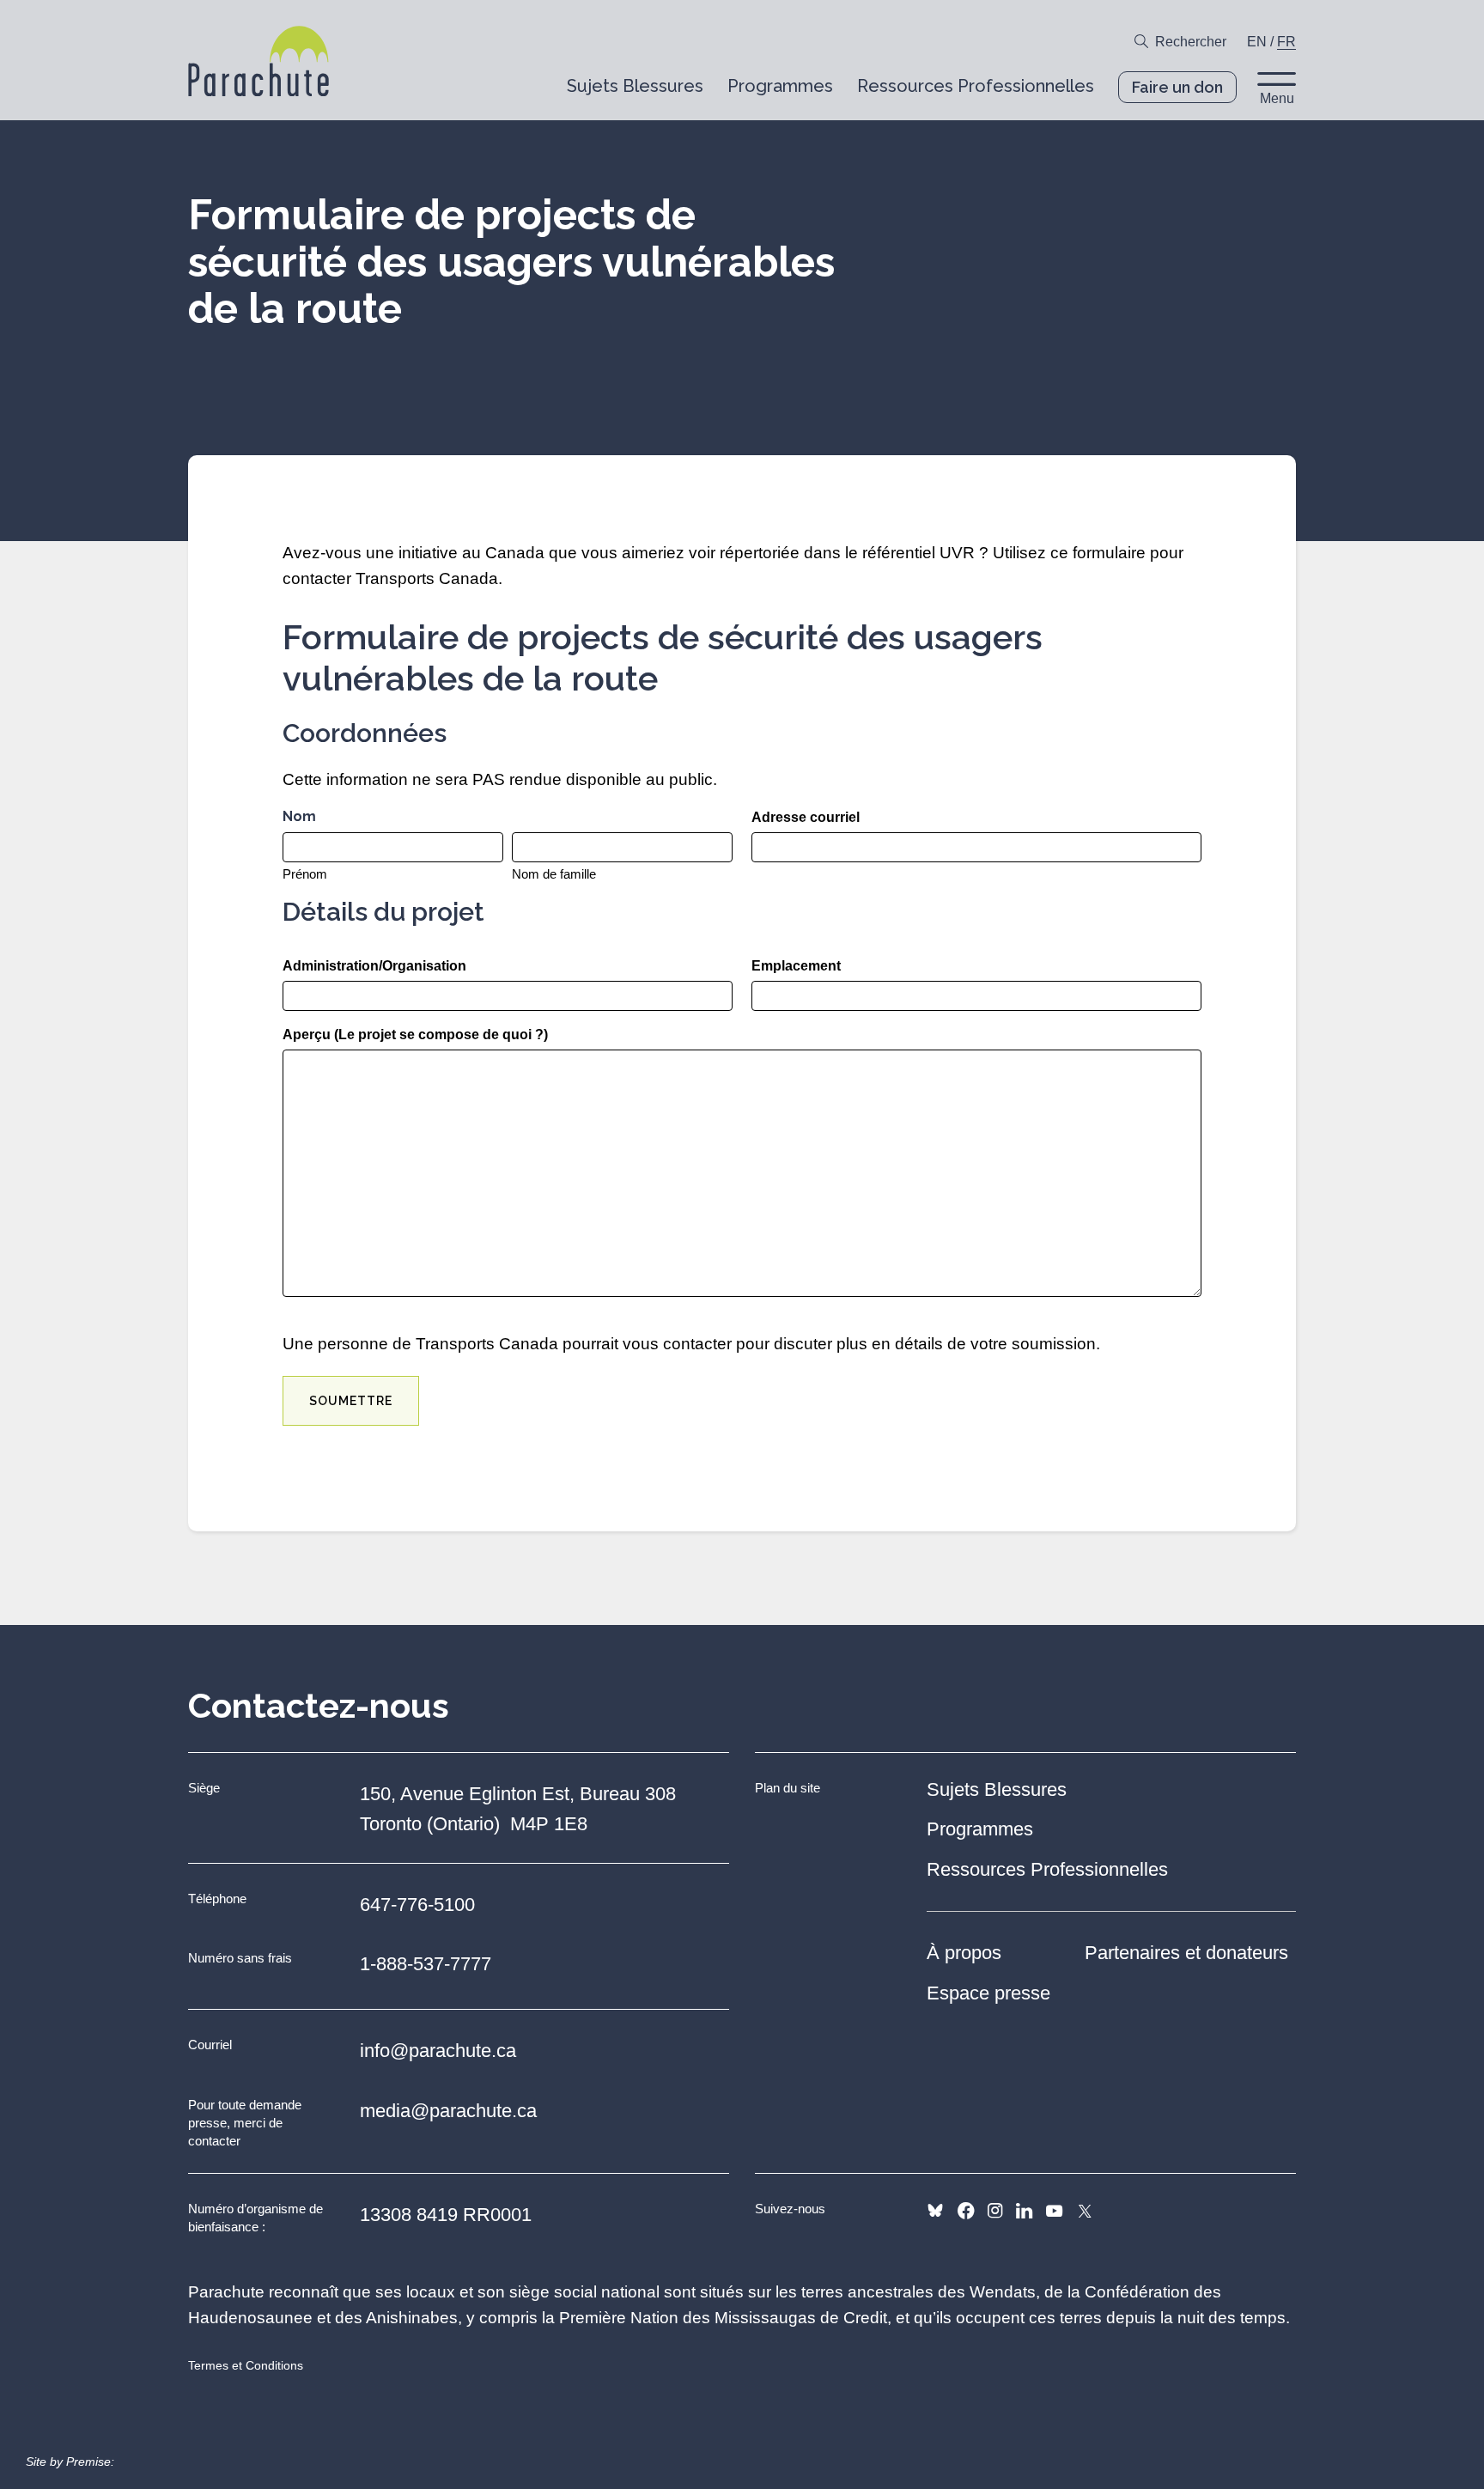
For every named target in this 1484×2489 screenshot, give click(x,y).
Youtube (1054, 2211)
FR (1286, 42)
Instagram (995, 2211)
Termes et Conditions (246, 2365)
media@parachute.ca (448, 2111)
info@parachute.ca (438, 2051)
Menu (1277, 98)
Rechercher (1191, 42)
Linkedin (1024, 2211)
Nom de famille (554, 874)
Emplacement (796, 966)
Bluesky (935, 2211)
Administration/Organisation (374, 966)
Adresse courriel (806, 817)
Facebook (966, 2211)
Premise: (90, 2462)
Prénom (305, 874)
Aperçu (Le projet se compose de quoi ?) (415, 1035)
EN (1257, 42)
